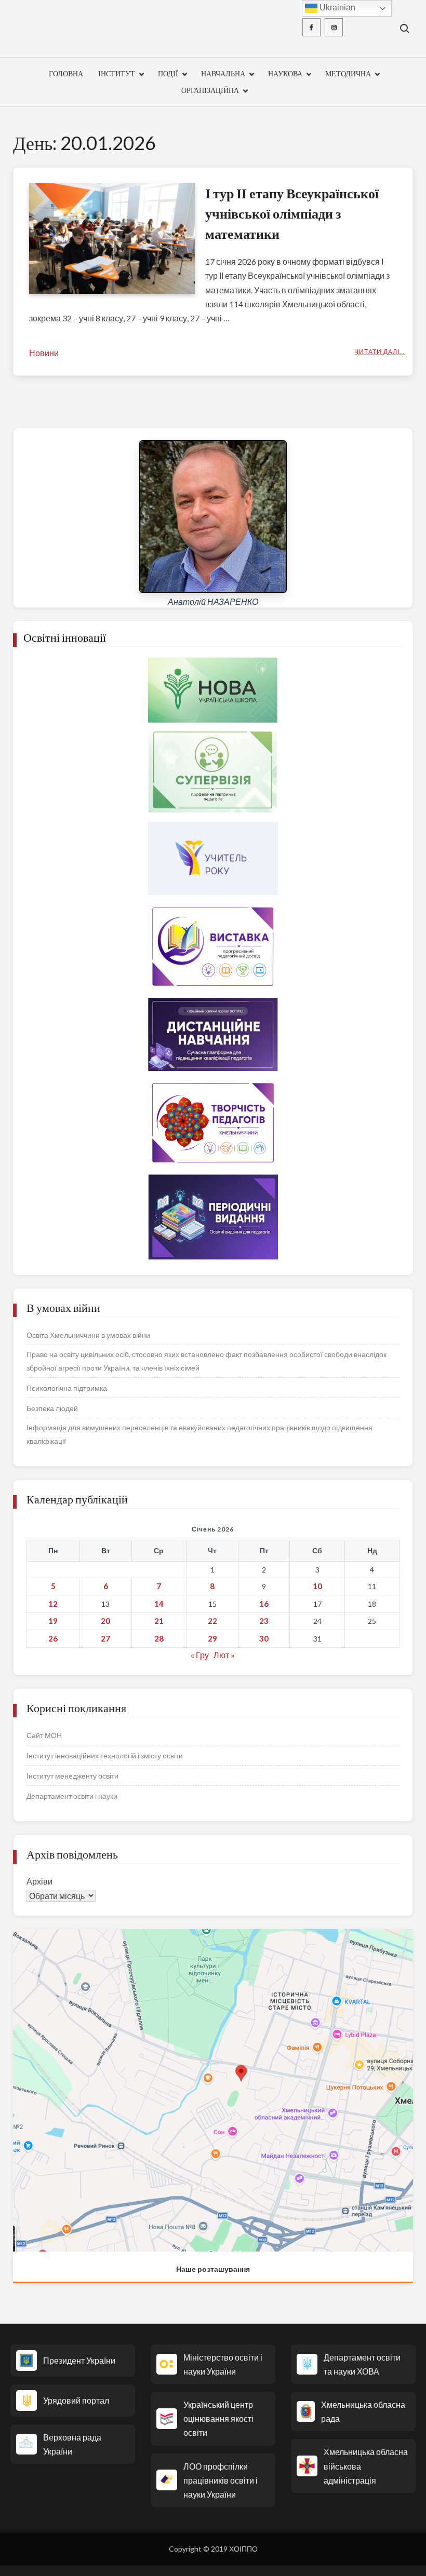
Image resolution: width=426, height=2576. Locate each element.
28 (159, 1638)
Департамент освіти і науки (72, 1796)
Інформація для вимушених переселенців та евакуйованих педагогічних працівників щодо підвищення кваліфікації (199, 1434)
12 (53, 1604)
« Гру (200, 1655)
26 (53, 1638)
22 (212, 1621)
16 (264, 1604)
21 (159, 1621)
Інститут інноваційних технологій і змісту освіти (105, 1755)
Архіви (39, 1881)
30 (264, 1638)
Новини (44, 353)
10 (317, 1586)
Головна (66, 73)
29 (212, 1638)
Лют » (224, 1655)
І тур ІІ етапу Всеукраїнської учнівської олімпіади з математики (292, 213)
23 (264, 1621)
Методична (348, 73)
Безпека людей (52, 1408)
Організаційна (210, 90)
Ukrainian (336, 8)
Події (168, 73)
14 (159, 1604)
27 (105, 1638)
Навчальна (223, 73)
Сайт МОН (44, 1735)
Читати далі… (380, 352)
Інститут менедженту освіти (72, 1776)
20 (105, 1621)
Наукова (285, 73)
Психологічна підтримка (67, 1388)
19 (53, 1621)
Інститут (117, 73)
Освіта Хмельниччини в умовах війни (88, 1335)
